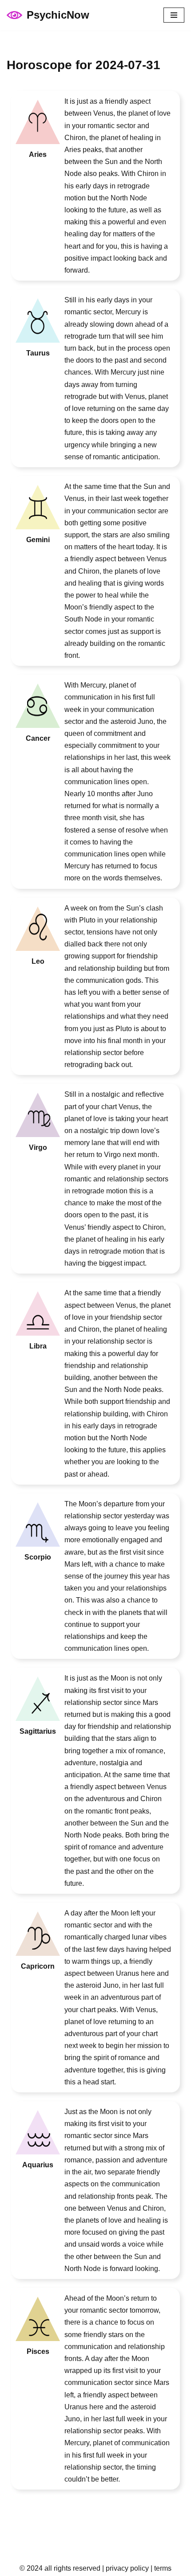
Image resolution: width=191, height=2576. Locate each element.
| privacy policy (125, 2568)
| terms (160, 2568)
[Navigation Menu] (174, 15)
